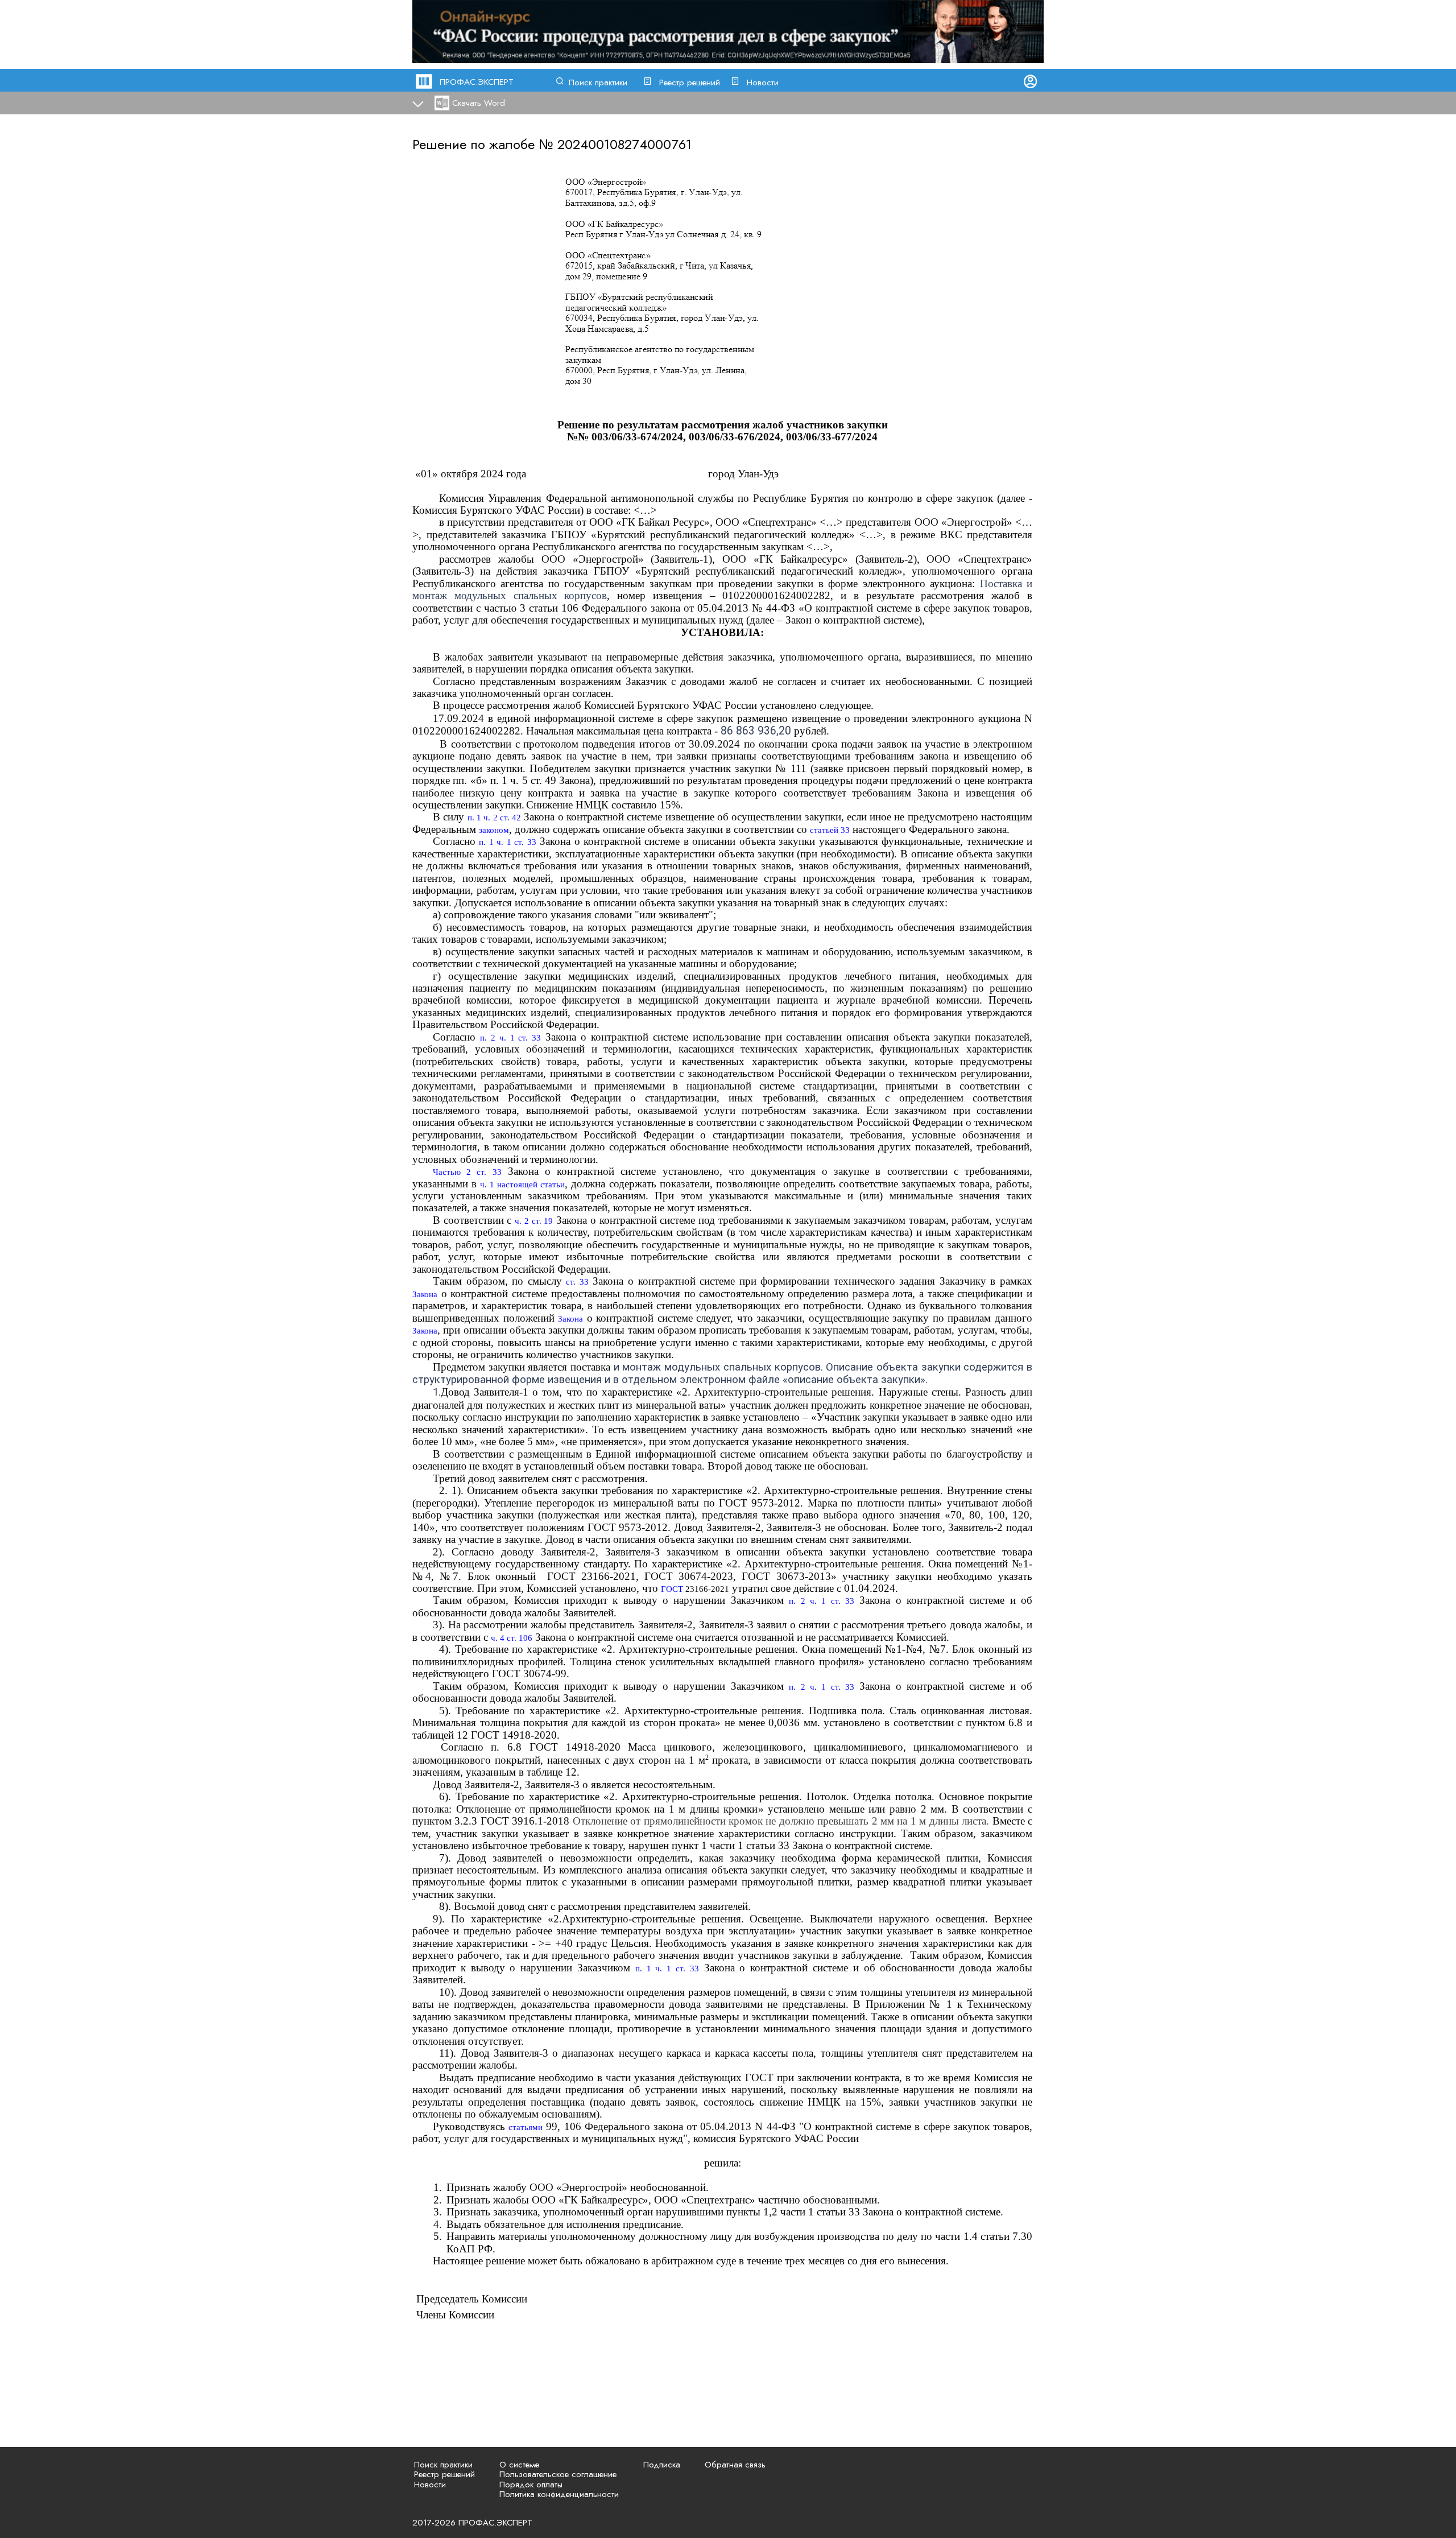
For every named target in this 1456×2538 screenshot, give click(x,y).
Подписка (662, 2465)
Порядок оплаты (531, 2485)
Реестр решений (690, 82)
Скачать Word (479, 103)
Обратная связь (735, 2465)
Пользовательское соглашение (558, 2474)
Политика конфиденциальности (559, 2494)
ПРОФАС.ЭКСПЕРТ (477, 82)
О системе (519, 2465)
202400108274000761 (624, 144)
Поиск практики (598, 82)
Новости (763, 82)
